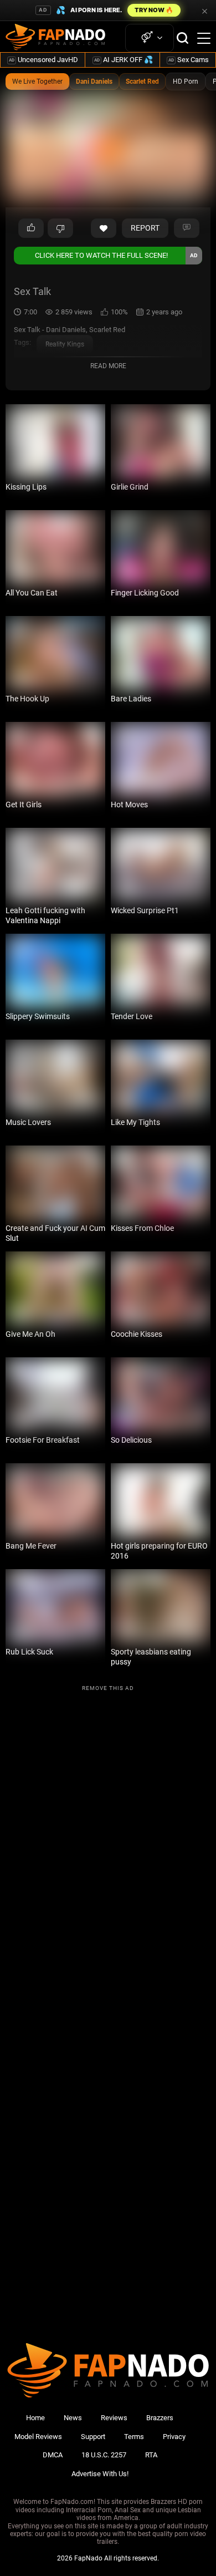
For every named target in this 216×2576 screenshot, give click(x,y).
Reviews (114, 2418)
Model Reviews (38, 2437)
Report (145, 228)
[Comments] (187, 228)
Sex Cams (189, 60)
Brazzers (160, 2418)
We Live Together (37, 82)
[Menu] (204, 38)
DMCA (53, 2455)
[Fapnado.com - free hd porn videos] (55, 38)
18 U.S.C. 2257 (104, 2455)
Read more (108, 366)
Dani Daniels (94, 82)
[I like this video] (31, 228)
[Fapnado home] (108, 2397)
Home (35, 2418)
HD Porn (186, 82)
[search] (182, 38)
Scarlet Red (142, 82)
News (73, 2418)
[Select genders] (150, 38)
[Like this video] (104, 228)
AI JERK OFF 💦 (124, 60)
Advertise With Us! (100, 2474)
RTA (151, 2455)
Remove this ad (108, 1688)
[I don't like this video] (60, 228)
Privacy (174, 2437)
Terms (134, 2437)
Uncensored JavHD (43, 60)
